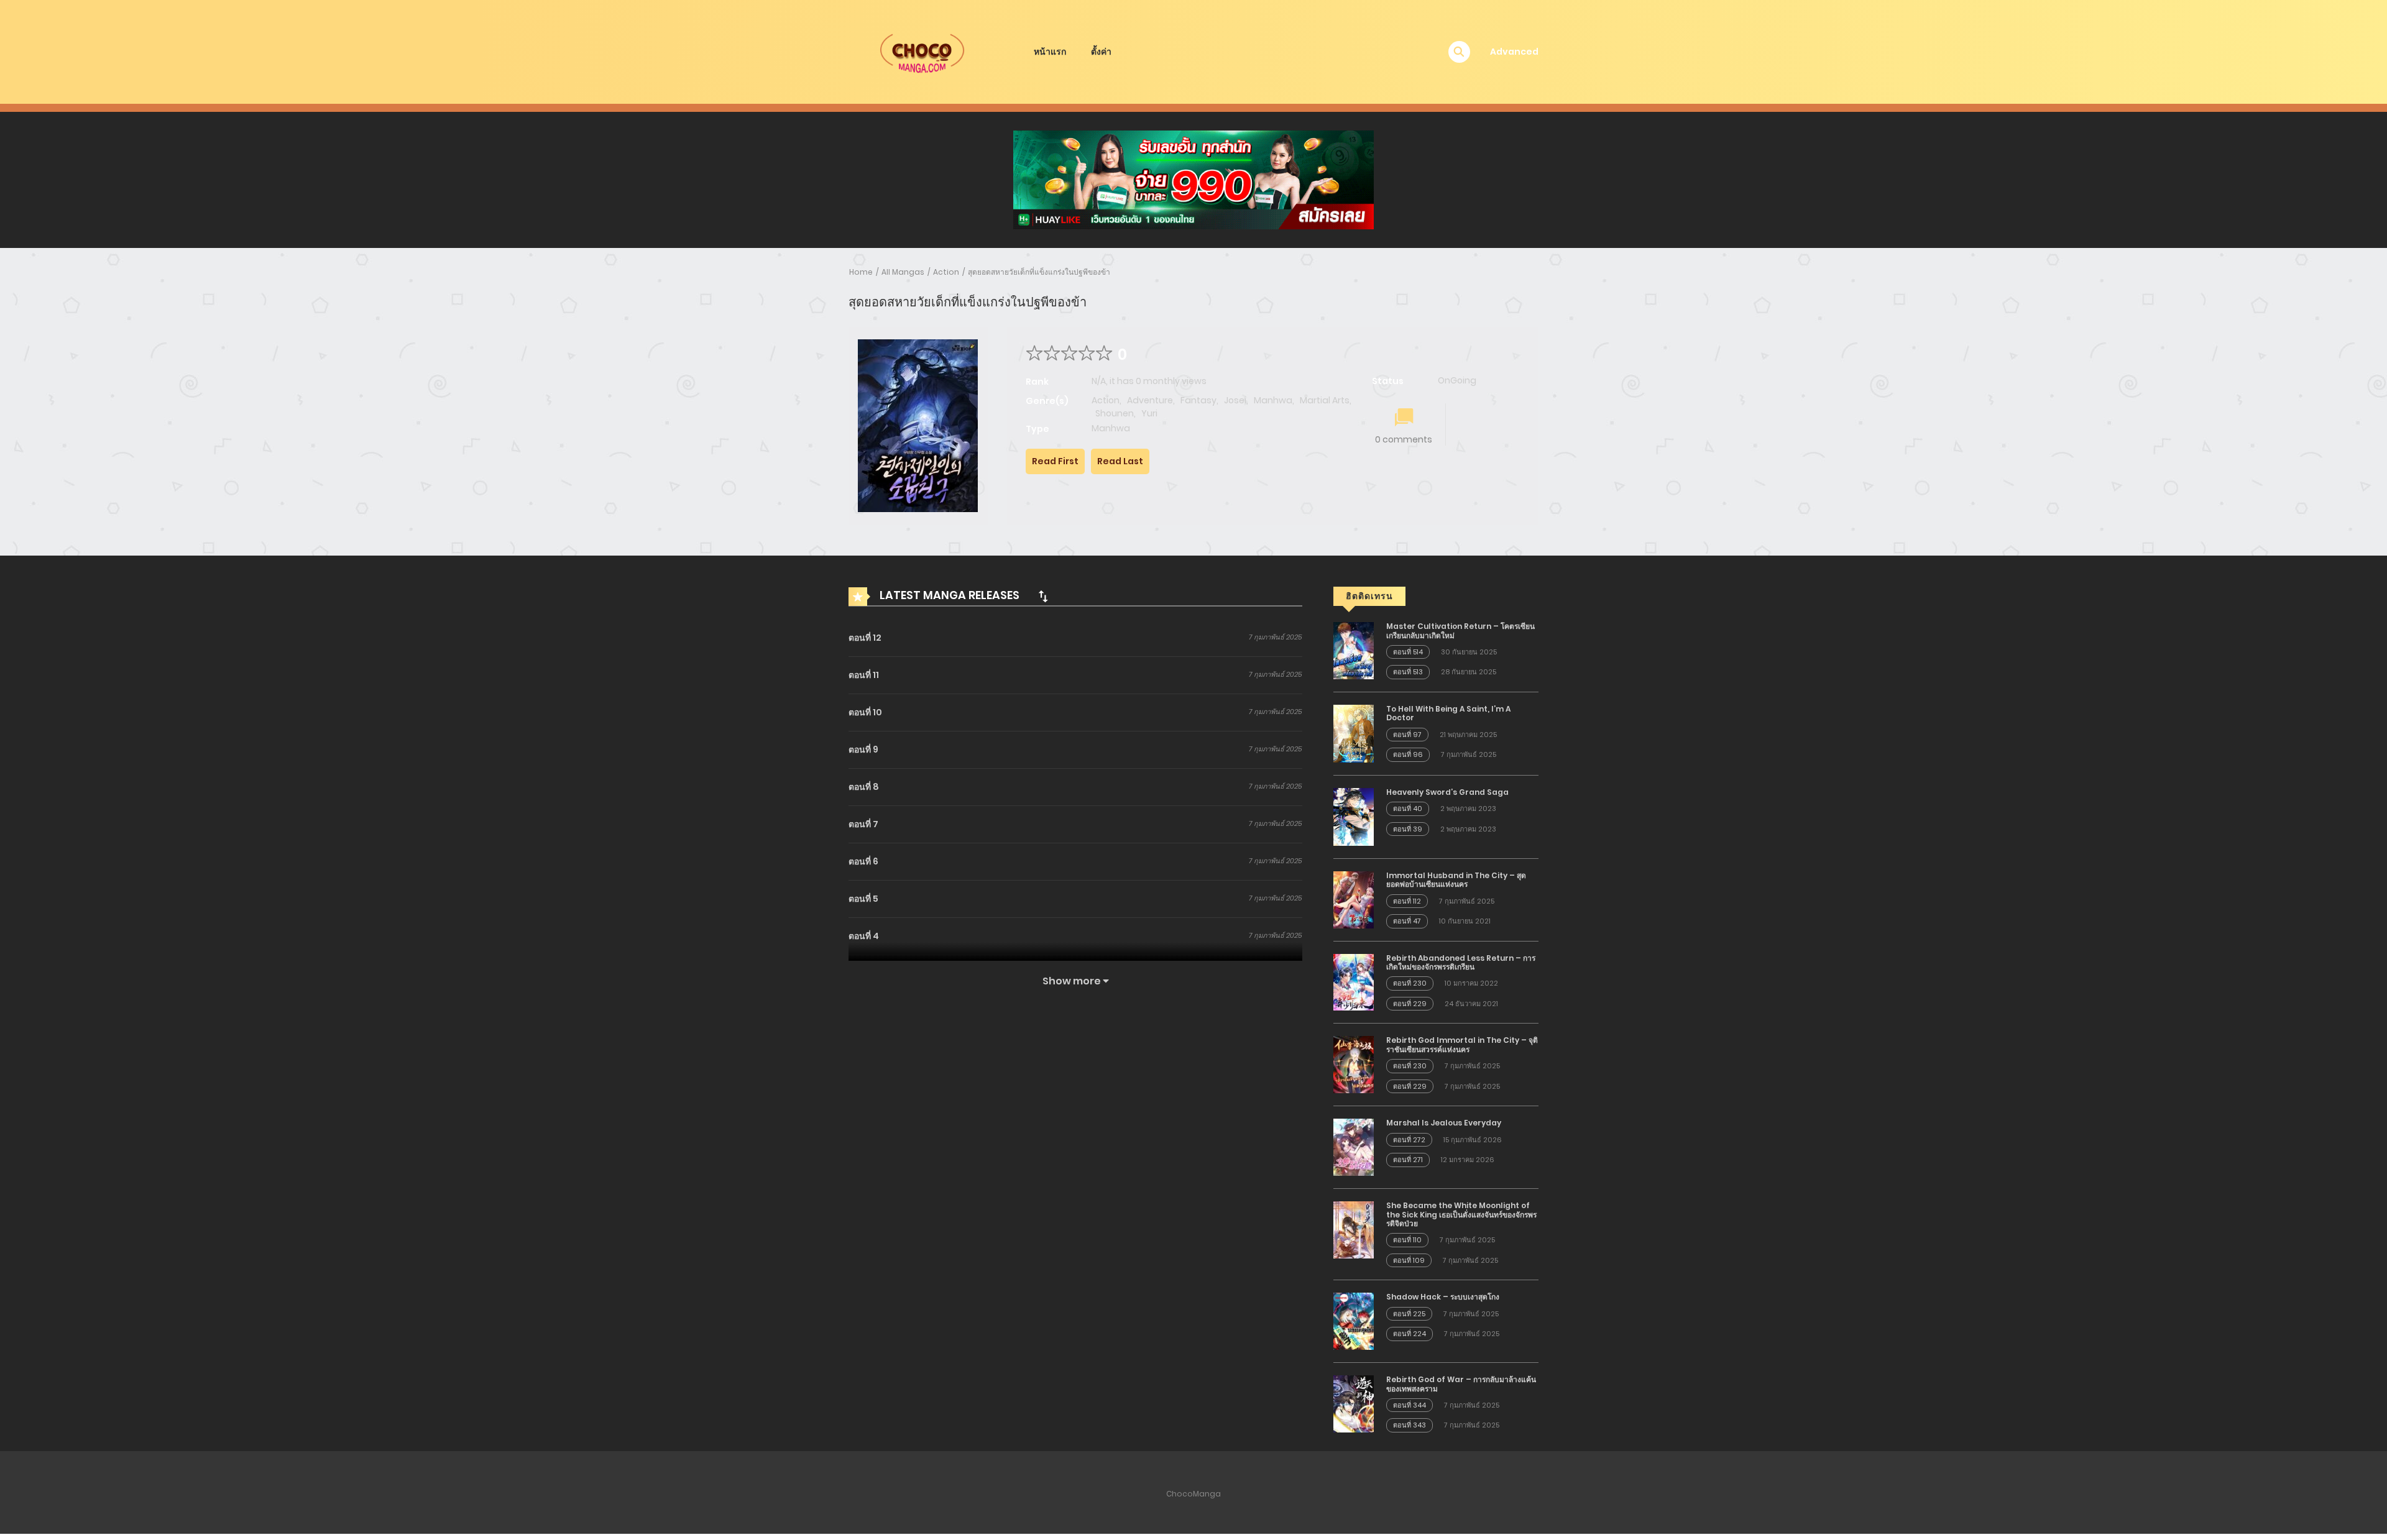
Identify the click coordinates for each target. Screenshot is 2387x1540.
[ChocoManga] (921, 51)
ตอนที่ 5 (863, 899)
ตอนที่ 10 (865, 712)
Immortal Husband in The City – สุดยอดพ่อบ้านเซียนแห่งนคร (1456, 880)
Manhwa (1273, 400)
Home (861, 272)
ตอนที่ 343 (1410, 1425)
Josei (1235, 400)
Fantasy (1198, 400)
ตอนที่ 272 (1409, 1140)
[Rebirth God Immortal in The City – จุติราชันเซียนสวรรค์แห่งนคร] (1354, 1064)
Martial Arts (1325, 400)
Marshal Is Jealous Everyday (1444, 1123)
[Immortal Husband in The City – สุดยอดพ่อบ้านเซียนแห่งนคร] (1354, 899)
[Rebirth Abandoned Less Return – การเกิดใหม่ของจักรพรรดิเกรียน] (1354, 981)
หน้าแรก (1050, 52)
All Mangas (903, 272)
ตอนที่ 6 (863, 861)
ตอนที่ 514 (1408, 652)
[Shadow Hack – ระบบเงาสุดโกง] (1354, 1321)
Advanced (1514, 52)
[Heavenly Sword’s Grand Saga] (1354, 816)
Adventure (1150, 400)
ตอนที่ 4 (864, 936)
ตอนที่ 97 (1407, 735)
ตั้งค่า (1101, 52)
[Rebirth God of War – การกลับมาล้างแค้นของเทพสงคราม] (1354, 1403)
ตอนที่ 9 (863, 749)
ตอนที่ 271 (1408, 1160)
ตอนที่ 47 (1407, 921)
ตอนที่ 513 (1408, 672)
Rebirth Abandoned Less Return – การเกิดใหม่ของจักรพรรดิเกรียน (1461, 962)
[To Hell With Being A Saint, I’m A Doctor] (1354, 733)
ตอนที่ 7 (863, 824)
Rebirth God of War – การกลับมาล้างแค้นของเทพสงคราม (1461, 1384)
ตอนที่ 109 (1409, 1260)
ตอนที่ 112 (1407, 901)
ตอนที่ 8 (864, 787)
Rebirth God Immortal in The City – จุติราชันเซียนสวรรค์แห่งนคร (1462, 1044)
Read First (1055, 461)
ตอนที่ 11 (864, 675)
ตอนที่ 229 (1410, 1004)
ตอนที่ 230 (1410, 983)
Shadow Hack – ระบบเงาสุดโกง (1443, 1297)
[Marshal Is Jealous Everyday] (1354, 1147)
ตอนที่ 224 (1410, 1334)
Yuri (1149, 413)
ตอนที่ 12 (865, 638)
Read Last (1120, 461)
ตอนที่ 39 (1408, 829)
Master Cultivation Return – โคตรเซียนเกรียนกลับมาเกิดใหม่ (1460, 630)
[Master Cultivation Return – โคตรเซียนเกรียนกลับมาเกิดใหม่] (1354, 650)
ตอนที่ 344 (1410, 1405)
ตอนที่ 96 (1408, 754)
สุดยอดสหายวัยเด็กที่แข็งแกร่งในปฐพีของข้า (1039, 272)
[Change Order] (1043, 596)
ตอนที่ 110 (1407, 1240)
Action (946, 272)
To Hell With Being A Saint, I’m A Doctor (1448, 713)
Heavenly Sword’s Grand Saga (1447, 792)
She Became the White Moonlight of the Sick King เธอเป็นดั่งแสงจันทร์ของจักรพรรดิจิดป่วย (1461, 1214)
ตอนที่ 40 (1408, 809)
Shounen (1115, 413)
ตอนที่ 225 (1409, 1314)
